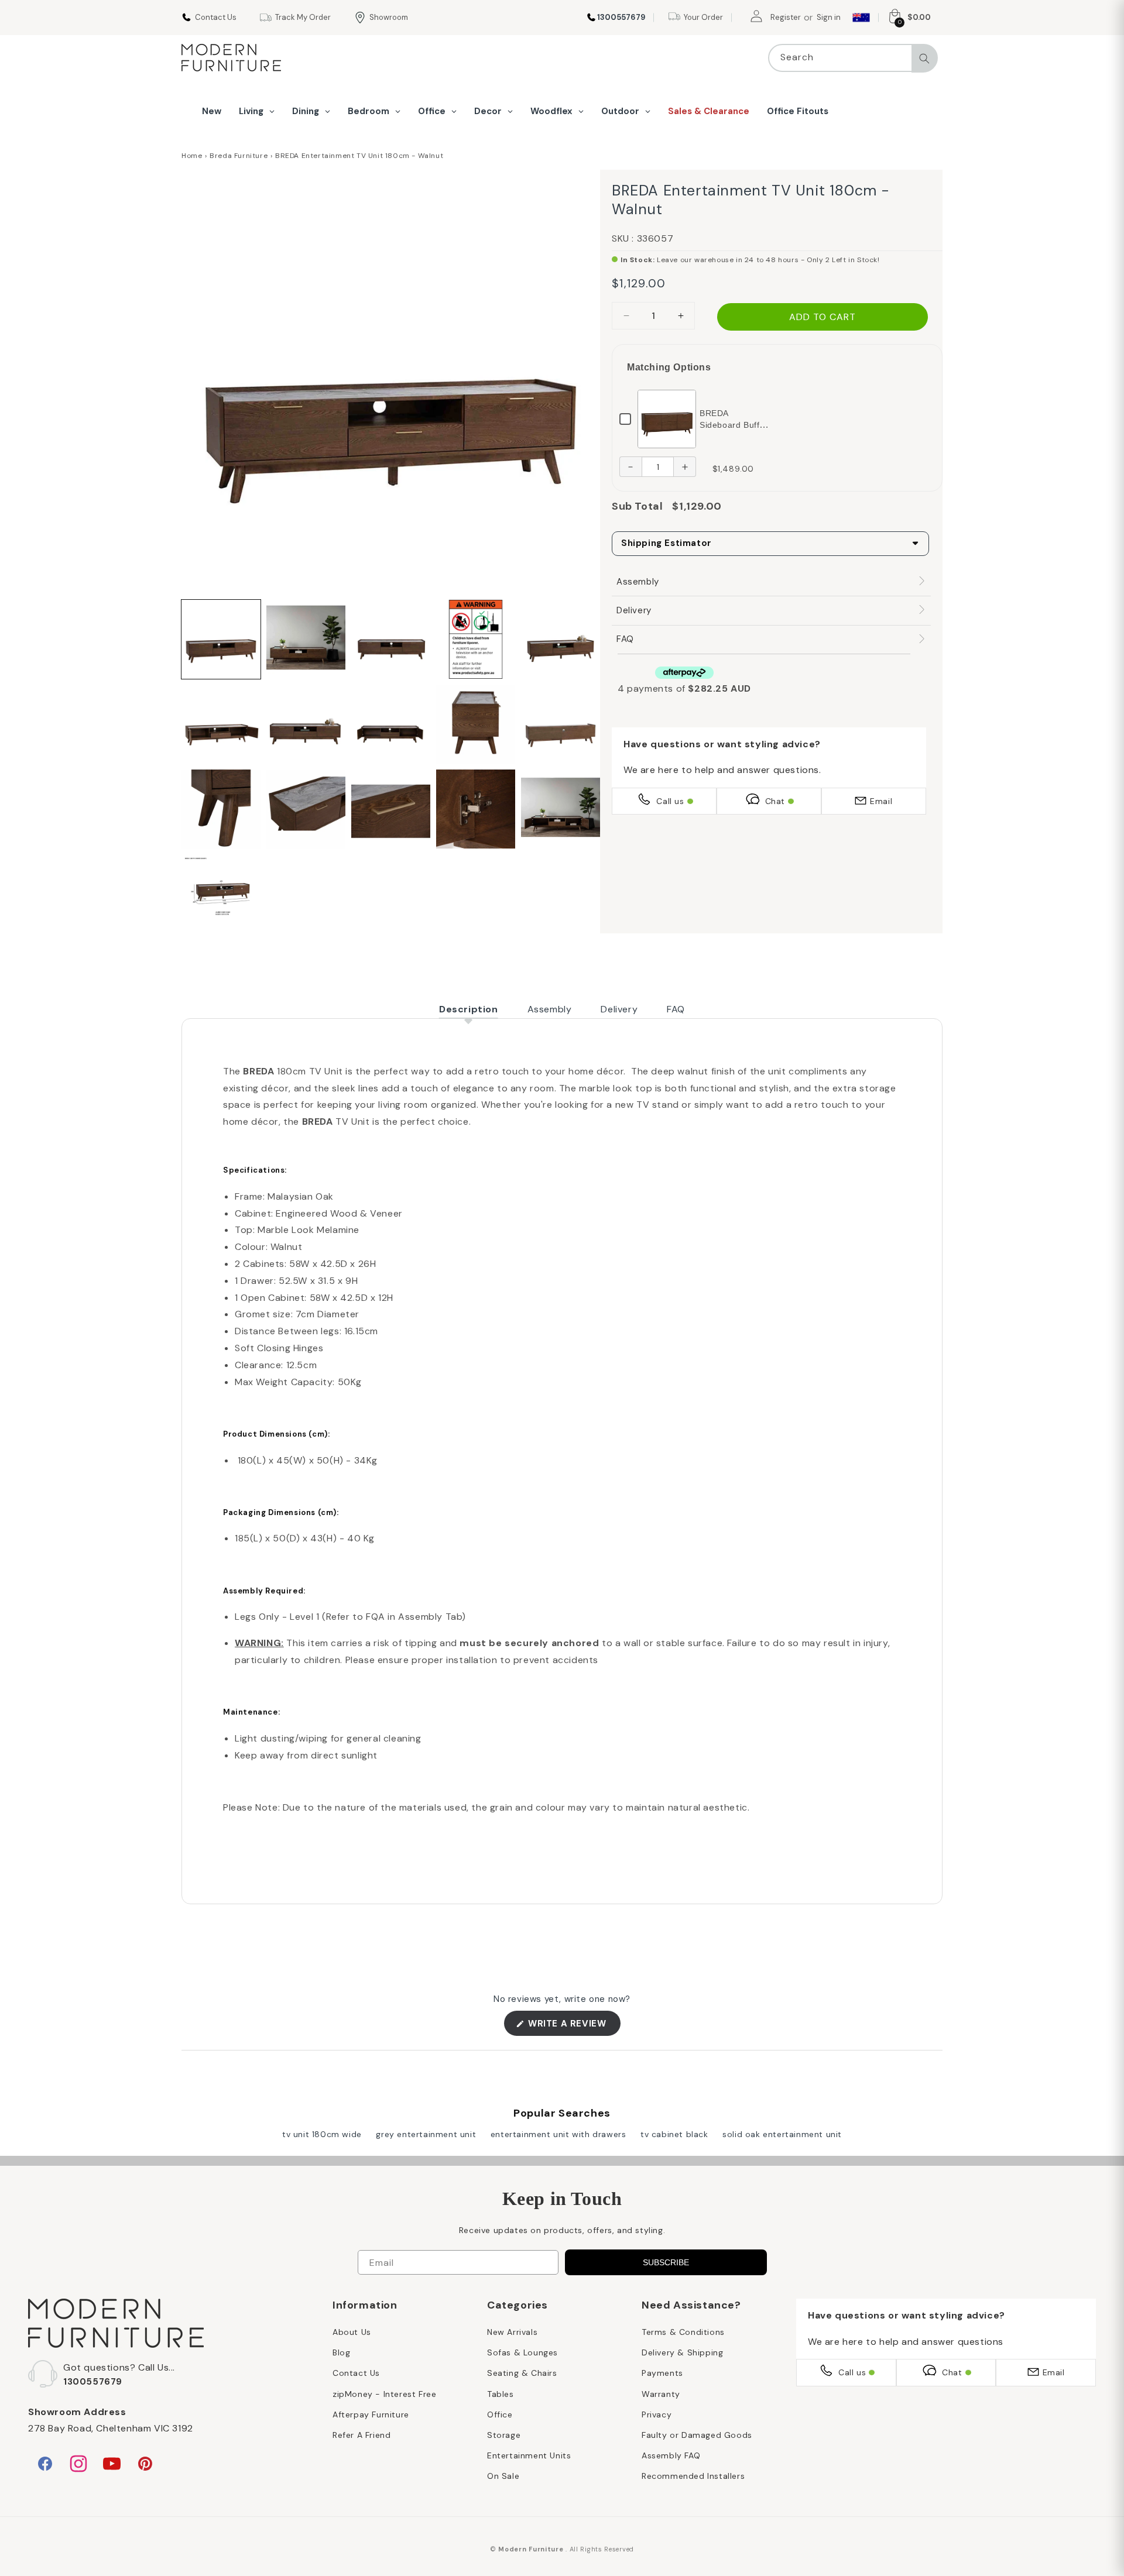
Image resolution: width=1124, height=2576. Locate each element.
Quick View (667, 418)
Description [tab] (469, 1009)
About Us (352, 2332)
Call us (670, 801)
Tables (501, 2394)
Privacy (657, 2414)
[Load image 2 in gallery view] (306, 639)
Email (881, 801)
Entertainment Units (529, 2455)
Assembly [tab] (550, 1009)
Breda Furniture (239, 156)
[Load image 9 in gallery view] (476, 724)
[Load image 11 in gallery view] (221, 809)
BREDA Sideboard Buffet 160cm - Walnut (734, 425)
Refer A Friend (361, 2435)
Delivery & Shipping (682, 2352)
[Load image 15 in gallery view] (561, 809)
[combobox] (853, 58)
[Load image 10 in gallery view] (561, 724)
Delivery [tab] (619, 1009)
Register (786, 17)
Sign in (829, 17)
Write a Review (573, 2027)
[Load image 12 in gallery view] (306, 809)
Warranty (661, 2394)
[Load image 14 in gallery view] (476, 809)
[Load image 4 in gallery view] (476, 639)
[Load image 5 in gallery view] (561, 639)
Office (500, 2414)
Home (192, 156)
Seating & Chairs (522, 2373)
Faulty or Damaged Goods (697, 2435)
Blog (341, 2352)
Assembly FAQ (671, 2455)
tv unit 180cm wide (322, 2134)
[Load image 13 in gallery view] (391, 809)
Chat (775, 801)
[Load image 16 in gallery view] (221, 894)
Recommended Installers (693, 2476)
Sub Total (637, 506)
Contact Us (356, 2373)
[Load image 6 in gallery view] (221, 724)
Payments (662, 2373)
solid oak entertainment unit (782, 2134)
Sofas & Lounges (522, 2352)
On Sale (503, 2476)
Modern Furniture (531, 2549)
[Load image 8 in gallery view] (391, 724)
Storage (504, 2435)
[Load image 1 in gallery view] (221, 639)
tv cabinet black (674, 2134)
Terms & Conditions (683, 2332)
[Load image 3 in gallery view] (391, 639)
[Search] (924, 59)
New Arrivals (512, 2332)
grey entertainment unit (426, 2134)
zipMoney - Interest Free (384, 2394)
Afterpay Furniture (371, 2414)
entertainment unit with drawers (558, 2134)
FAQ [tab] (676, 1009)
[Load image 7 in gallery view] (306, 724)
